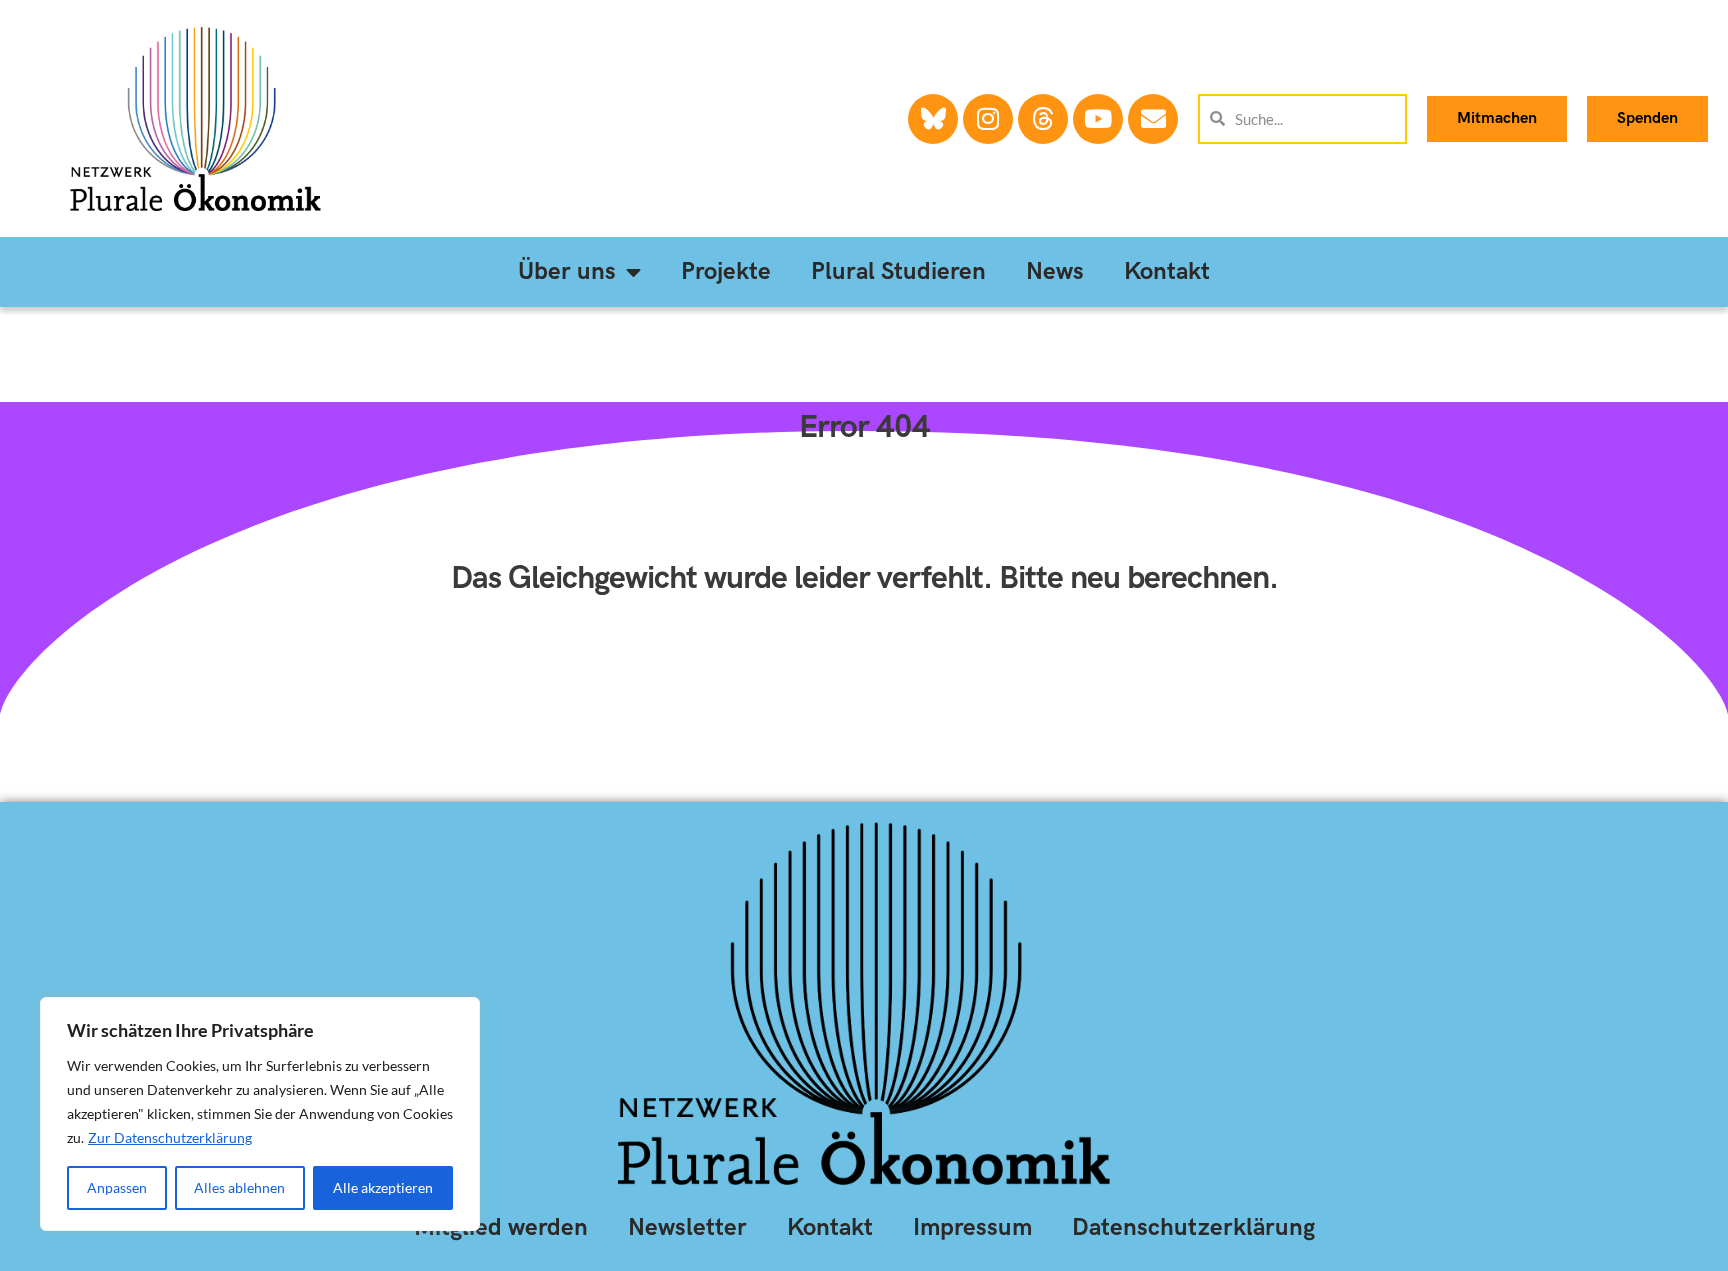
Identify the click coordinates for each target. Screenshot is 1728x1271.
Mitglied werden (501, 1227)
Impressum (972, 1227)
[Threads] (1043, 119)
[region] (260, 1114)
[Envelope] (1153, 119)
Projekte (726, 271)
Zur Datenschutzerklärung (170, 1137)
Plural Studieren (898, 271)
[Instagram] (988, 119)
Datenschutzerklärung (1193, 1227)
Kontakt (1167, 271)
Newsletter (687, 1227)
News (1055, 271)
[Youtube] (1098, 119)
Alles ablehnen (239, 1187)
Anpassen (117, 1187)
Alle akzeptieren (383, 1187)
